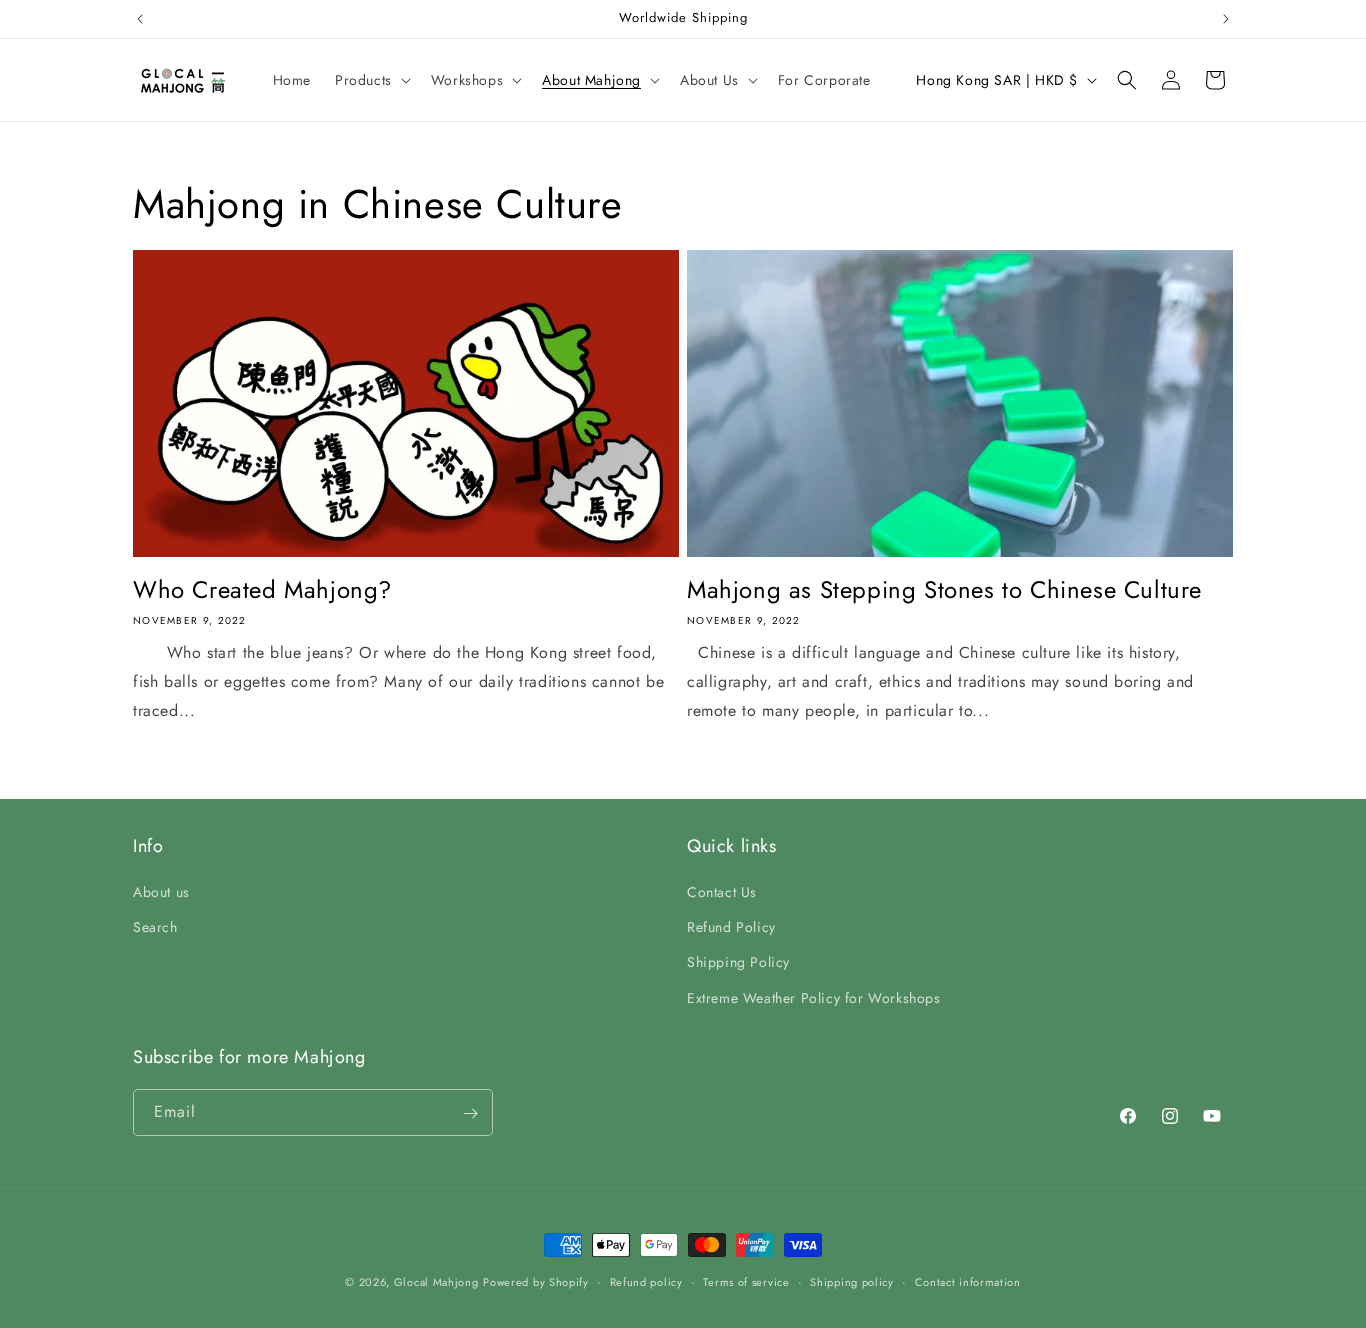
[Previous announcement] (140, 19)
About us (161, 892)
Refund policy (646, 1281)
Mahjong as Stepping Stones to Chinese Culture (944, 589)
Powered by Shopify (536, 1282)
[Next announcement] (1226, 19)
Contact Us (722, 892)
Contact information (968, 1281)
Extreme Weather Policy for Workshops (814, 998)
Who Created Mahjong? (262, 589)
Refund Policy (731, 928)
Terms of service (746, 1281)
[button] (371, 80)
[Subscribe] (470, 1113)
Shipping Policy (738, 963)
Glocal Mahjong (436, 1282)
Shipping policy (852, 1281)
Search (155, 928)
